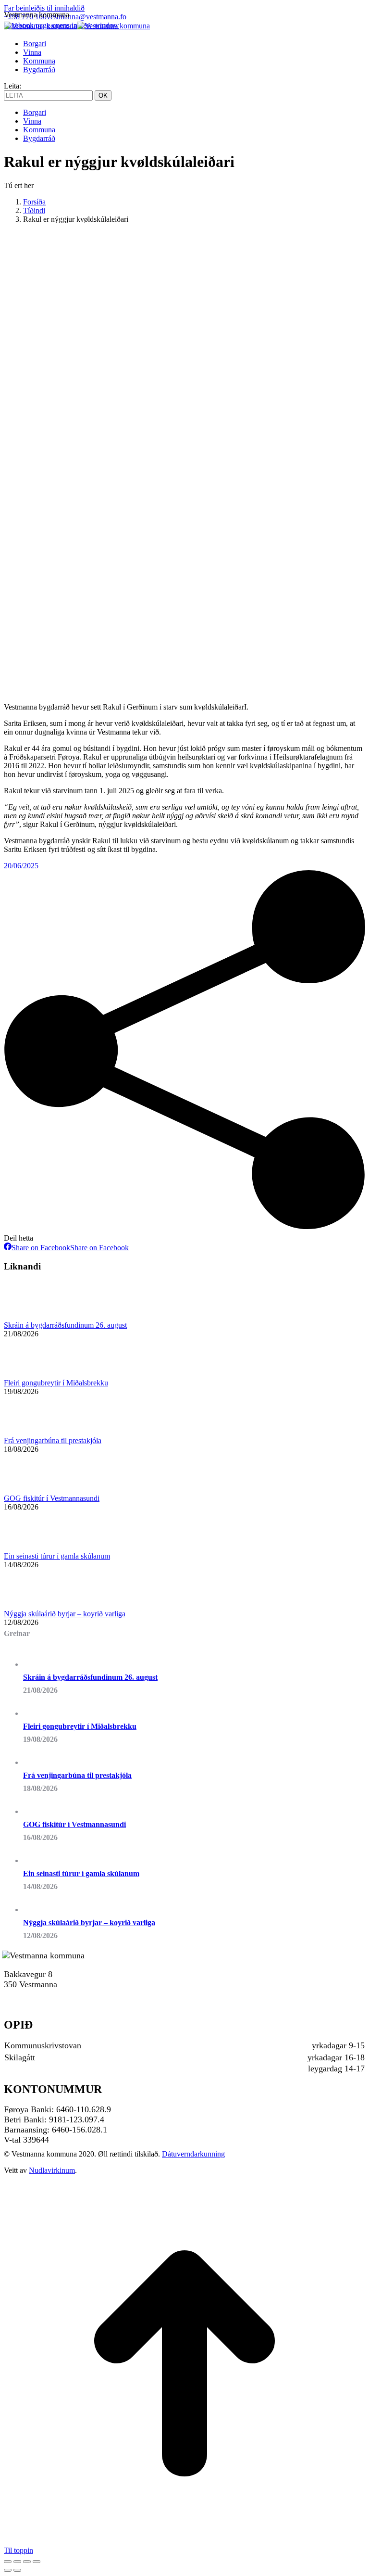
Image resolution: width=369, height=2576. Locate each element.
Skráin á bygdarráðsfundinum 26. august (65, 1325)
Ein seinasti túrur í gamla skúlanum (57, 1556)
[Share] (17, 2562)
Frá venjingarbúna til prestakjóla (53, 1440)
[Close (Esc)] (8, 2562)
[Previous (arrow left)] (8, 2570)
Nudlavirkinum (52, 2170)
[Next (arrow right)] (17, 2570)
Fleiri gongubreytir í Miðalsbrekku (56, 1383)
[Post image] (30, 1316)
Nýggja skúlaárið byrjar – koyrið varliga (65, 1614)
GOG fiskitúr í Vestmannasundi (52, 1498)
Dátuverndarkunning (193, 2154)
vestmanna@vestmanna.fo (86, 17)
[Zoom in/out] (37, 2562)
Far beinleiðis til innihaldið (44, 8)
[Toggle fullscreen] (27, 2562)
